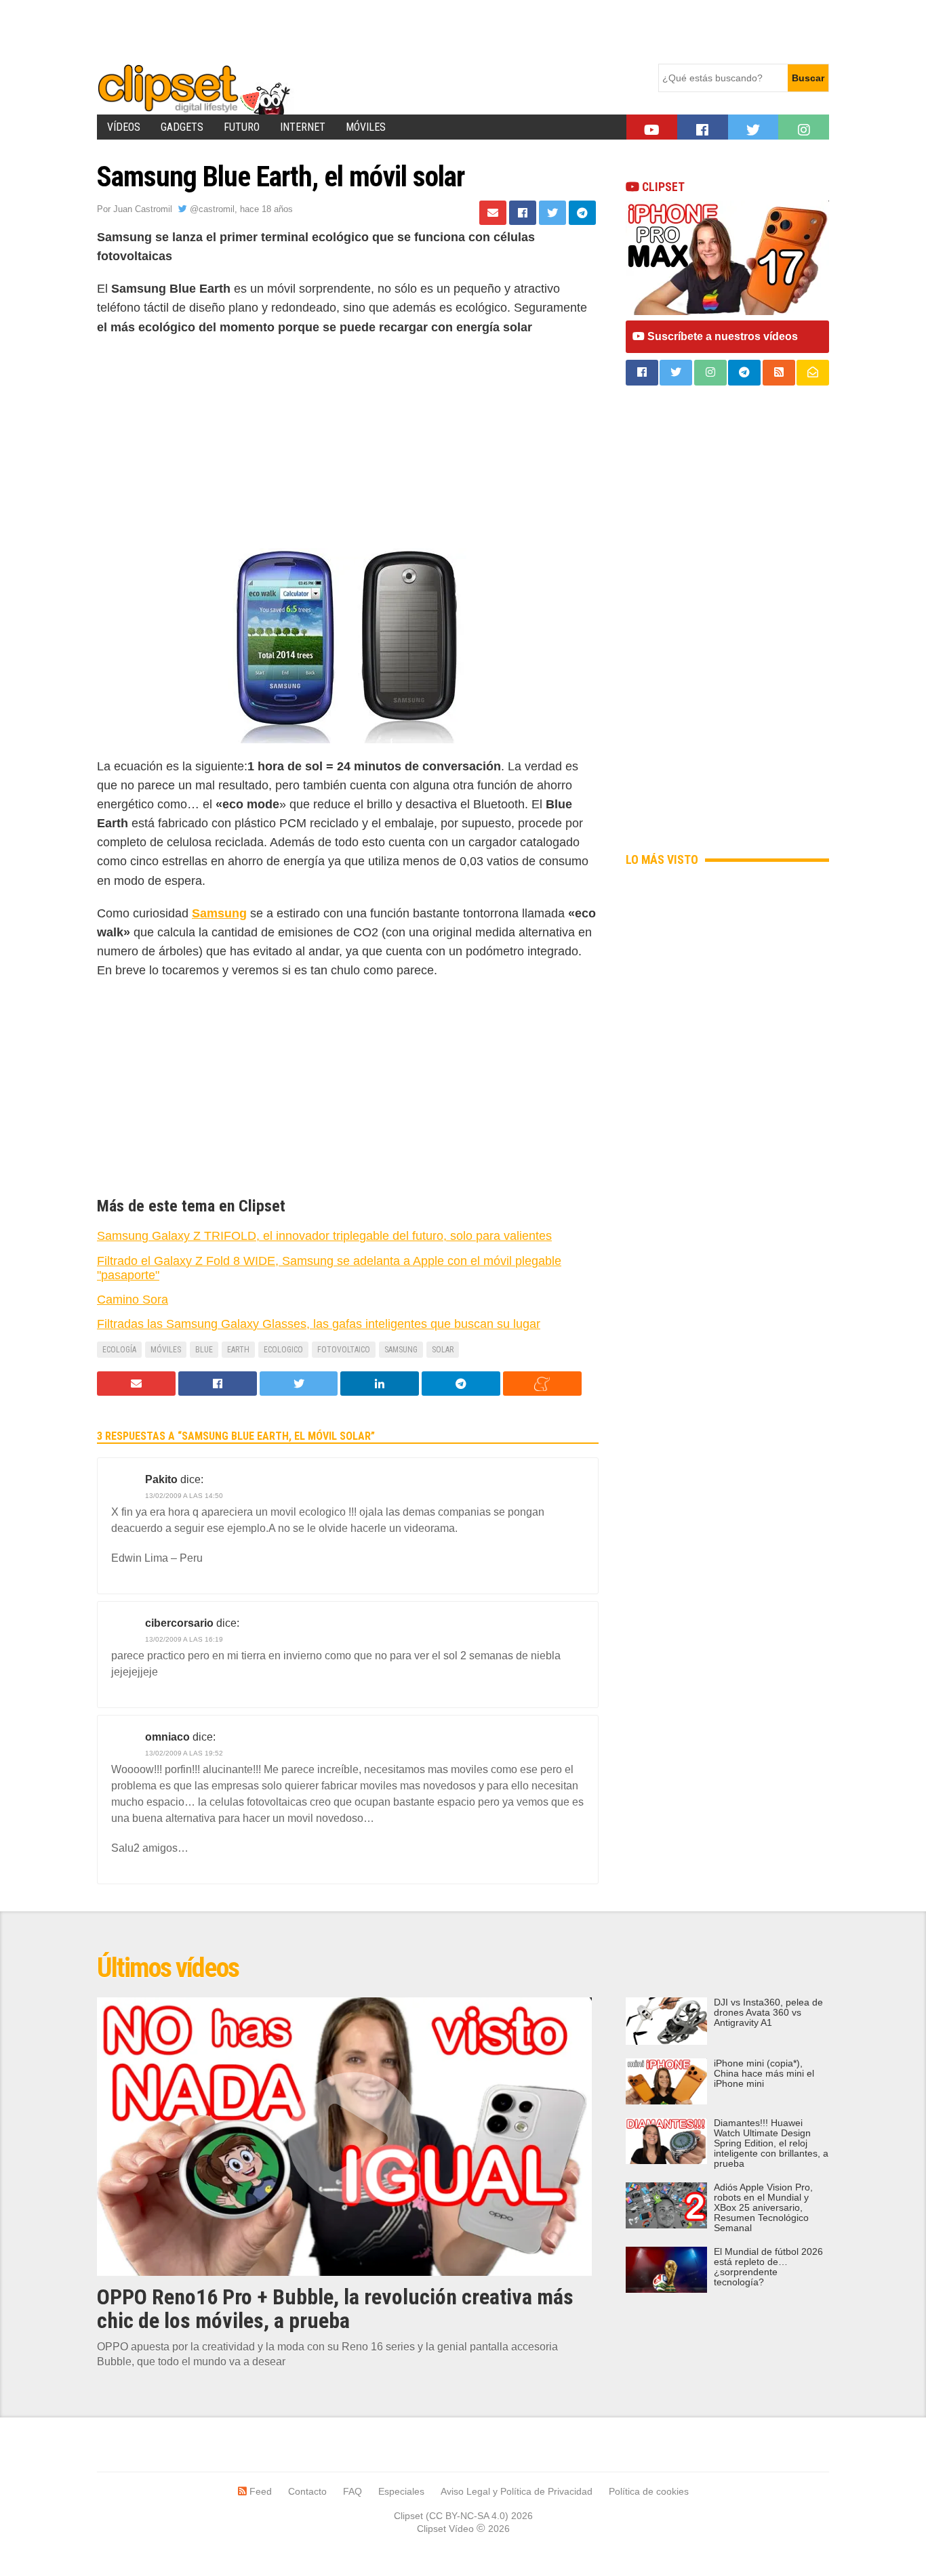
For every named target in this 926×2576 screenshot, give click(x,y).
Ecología (119, 1350)
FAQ (353, 2491)
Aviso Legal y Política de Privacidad (517, 2491)
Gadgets (182, 127)
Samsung (401, 1350)
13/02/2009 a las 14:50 (184, 1496)
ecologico (283, 1350)
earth (238, 1350)
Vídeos (124, 127)
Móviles (366, 127)
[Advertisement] (344, 30)
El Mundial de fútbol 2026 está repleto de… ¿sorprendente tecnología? (768, 2267)
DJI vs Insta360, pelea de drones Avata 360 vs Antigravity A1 (768, 2013)
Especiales (401, 2491)
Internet (303, 127)
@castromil (211, 209)
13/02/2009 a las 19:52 (184, 1753)
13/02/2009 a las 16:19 (184, 1639)
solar (443, 1350)
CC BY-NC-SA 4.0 (467, 2516)
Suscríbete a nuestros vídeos (721, 336)
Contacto (307, 2491)
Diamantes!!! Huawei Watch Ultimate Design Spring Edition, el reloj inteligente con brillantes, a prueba (771, 2143)
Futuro (242, 127)
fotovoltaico (344, 1350)
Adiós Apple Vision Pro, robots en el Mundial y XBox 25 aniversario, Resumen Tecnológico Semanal (763, 2208)
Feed (259, 2491)
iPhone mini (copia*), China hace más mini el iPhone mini (764, 2074)
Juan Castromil (143, 209)
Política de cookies (649, 2491)
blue (204, 1350)
